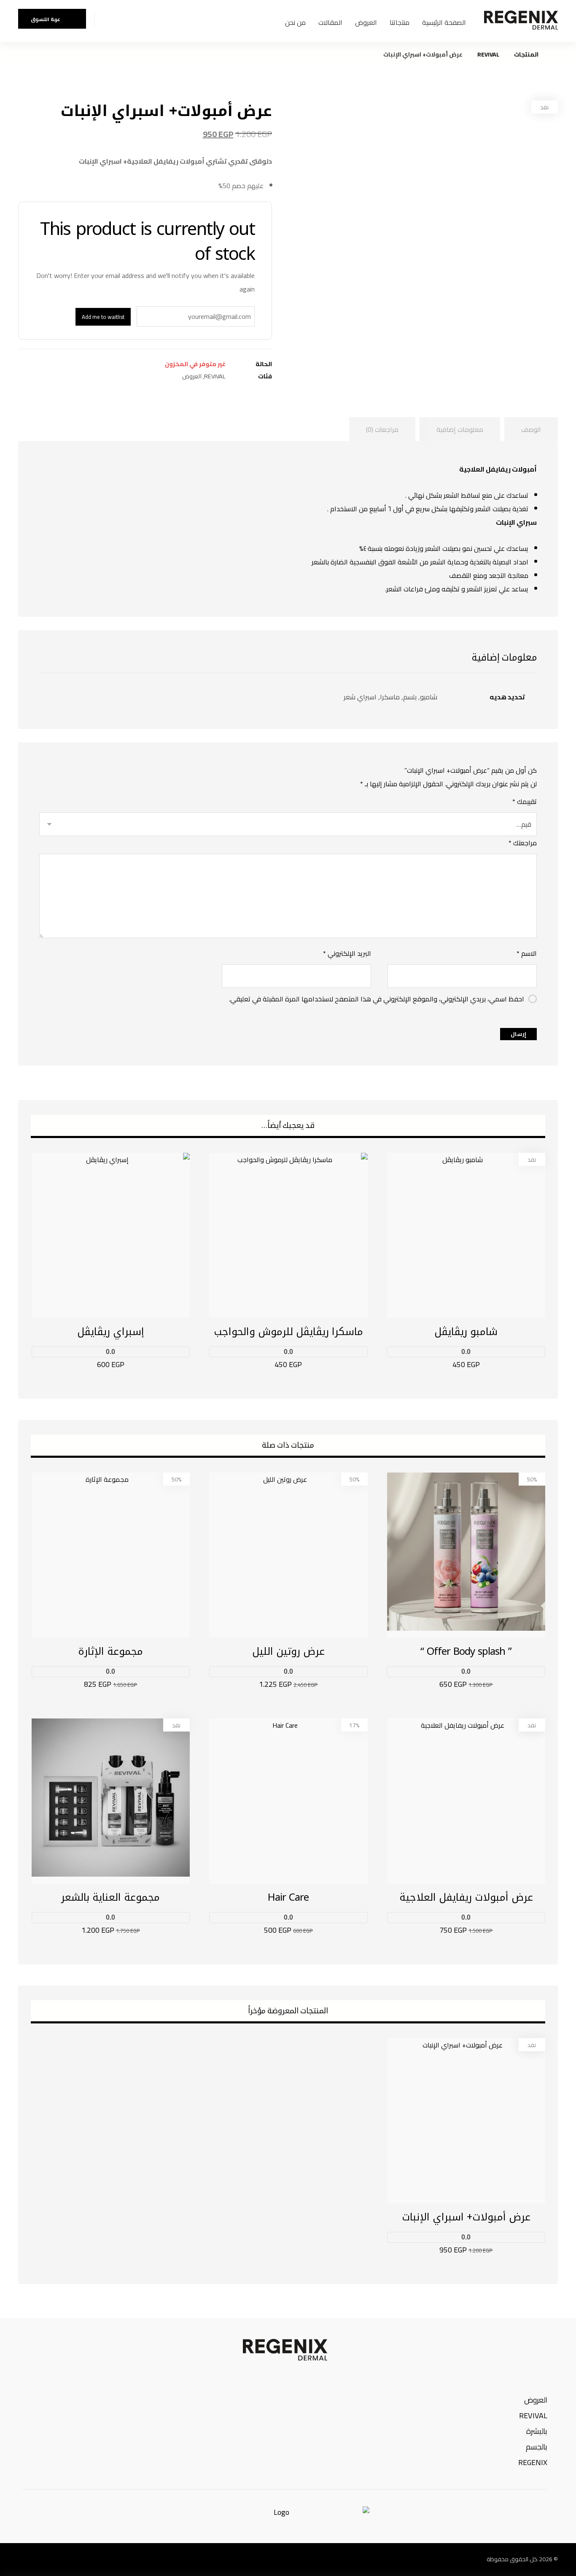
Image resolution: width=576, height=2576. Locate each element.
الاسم (527, 953)
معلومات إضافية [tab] (460, 429)
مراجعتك (523, 843)
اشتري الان (456, 1365)
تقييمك (525, 801)
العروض (192, 376)
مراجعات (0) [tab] (382, 429)
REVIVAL (215, 376)
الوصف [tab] (531, 429)
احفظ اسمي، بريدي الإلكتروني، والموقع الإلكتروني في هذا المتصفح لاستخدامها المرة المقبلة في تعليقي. (377, 999)
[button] (86, 2560)
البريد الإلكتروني (347, 953)
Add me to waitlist (103, 317)
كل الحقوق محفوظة (512, 2559)
